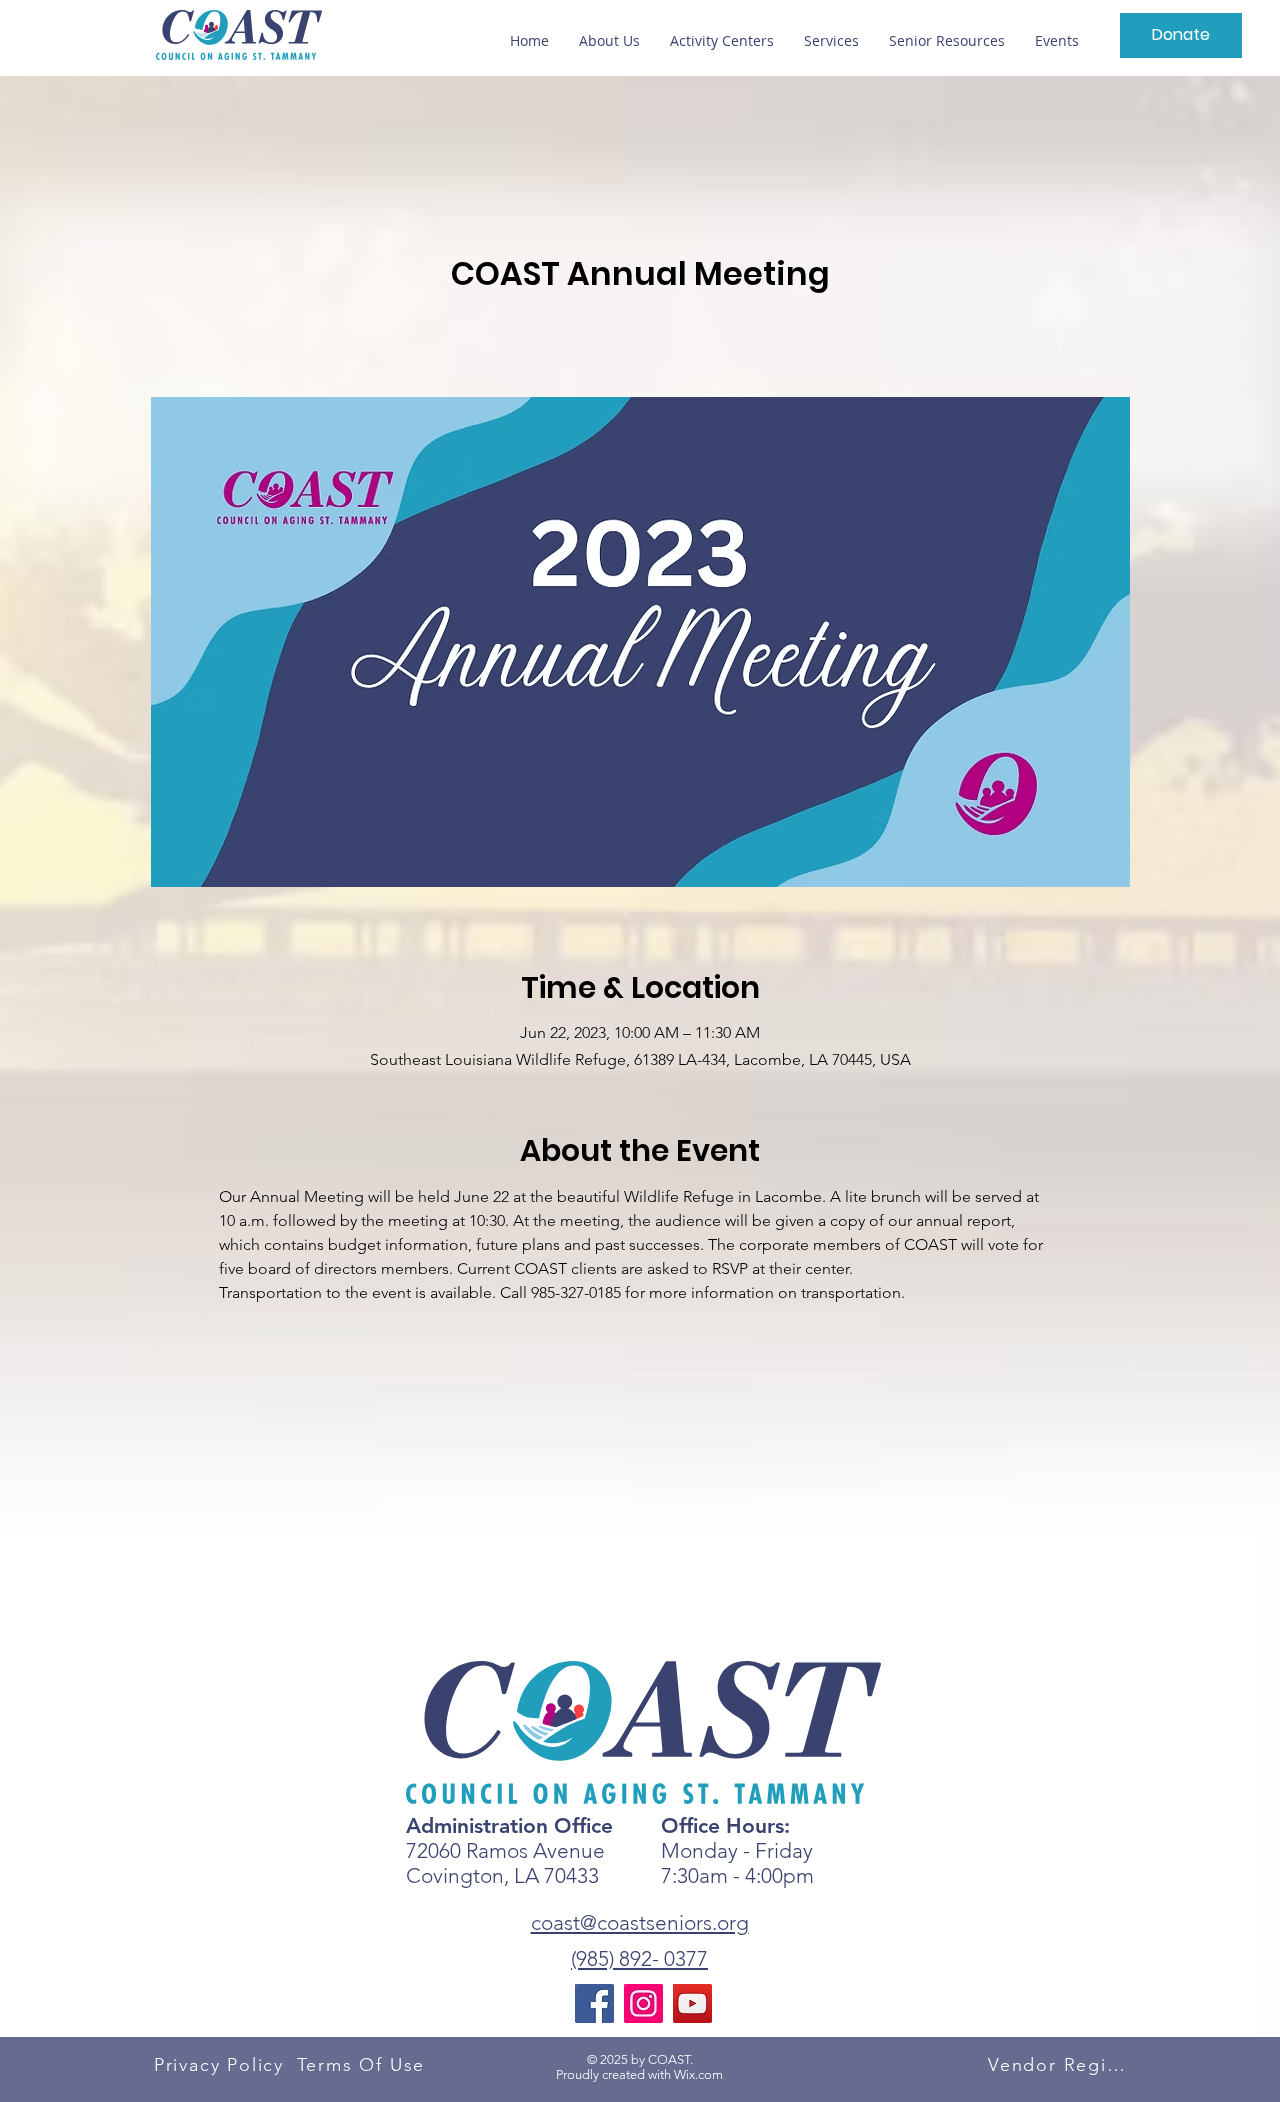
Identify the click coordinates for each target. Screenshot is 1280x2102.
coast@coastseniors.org (640, 1922)
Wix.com (698, 2074)
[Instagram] (643, 2003)
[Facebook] (594, 2003)
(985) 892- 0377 (639, 1958)
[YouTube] (692, 2003)
